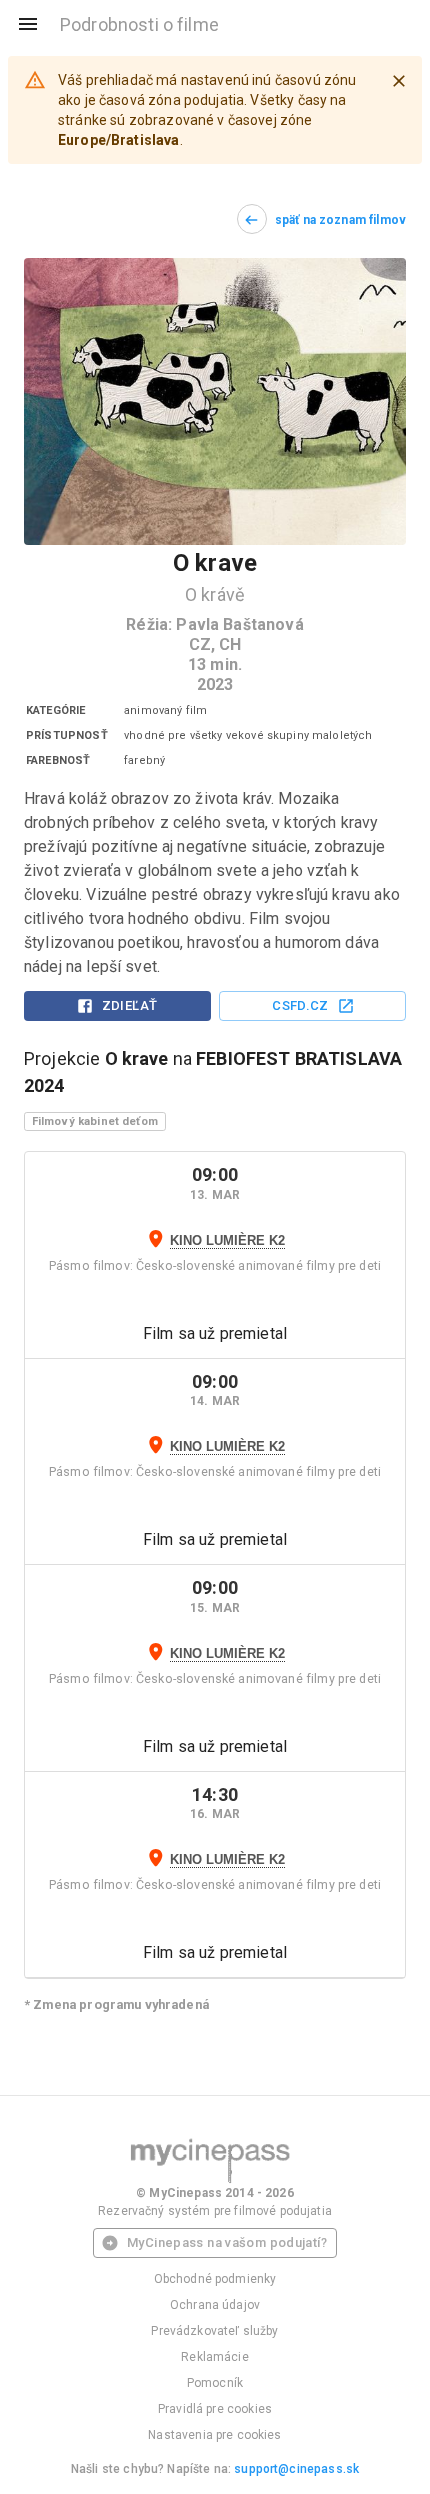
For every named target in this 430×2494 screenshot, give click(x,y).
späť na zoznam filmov (340, 220)
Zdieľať (130, 1005)
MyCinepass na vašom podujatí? (227, 2242)
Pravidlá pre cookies (215, 2409)
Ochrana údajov (215, 2305)
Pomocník (215, 2383)
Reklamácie (215, 2357)
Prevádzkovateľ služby (214, 2331)
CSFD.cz (300, 1005)
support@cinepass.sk (296, 2469)
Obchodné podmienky (215, 2279)
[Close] (399, 81)
